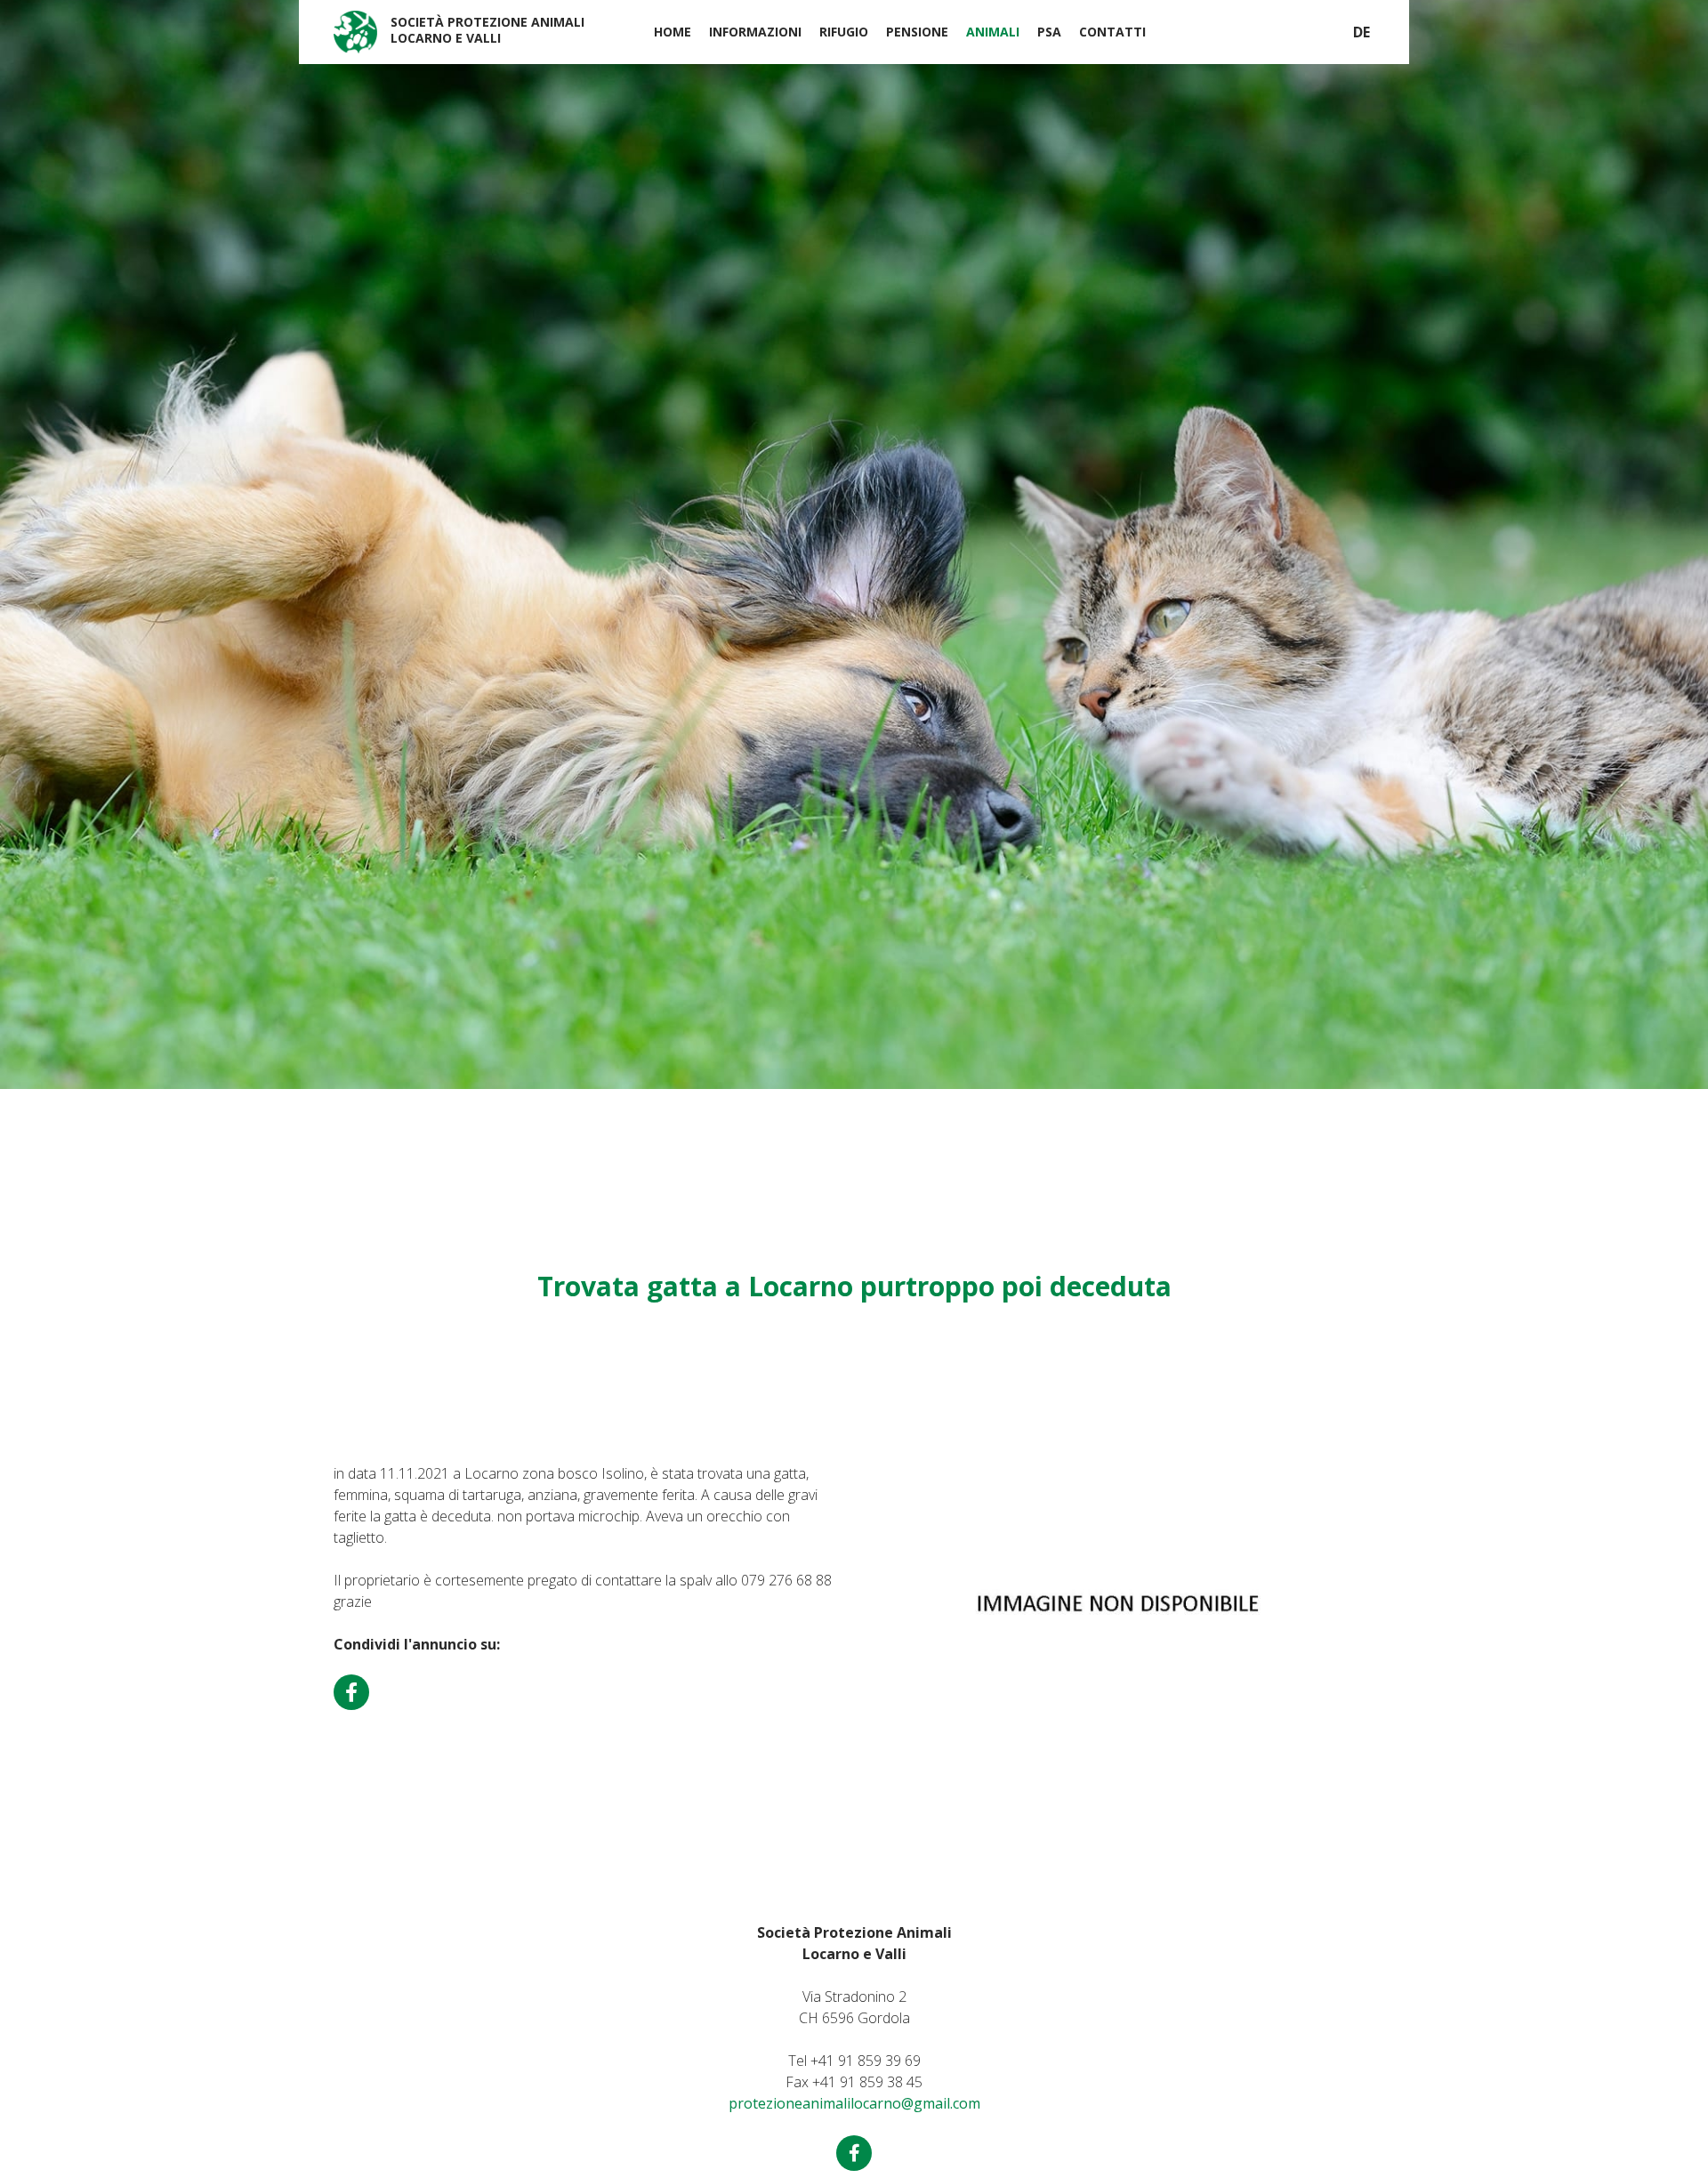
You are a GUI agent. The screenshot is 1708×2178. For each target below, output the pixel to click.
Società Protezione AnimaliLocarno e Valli (487, 30)
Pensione (917, 32)
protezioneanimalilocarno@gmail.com (854, 2103)
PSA (1049, 32)
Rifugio (844, 32)
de (1362, 32)
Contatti (1112, 32)
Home (673, 32)
